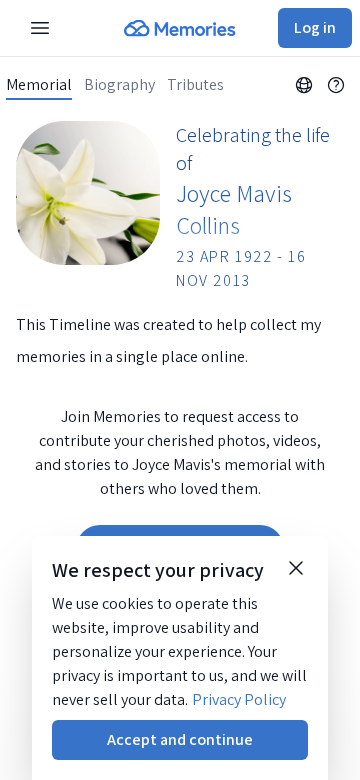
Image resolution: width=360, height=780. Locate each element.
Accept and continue (180, 739)
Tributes (195, 85)
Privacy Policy (239, 699)
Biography (119, 85)
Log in (315, 27)
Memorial (39, 85)
